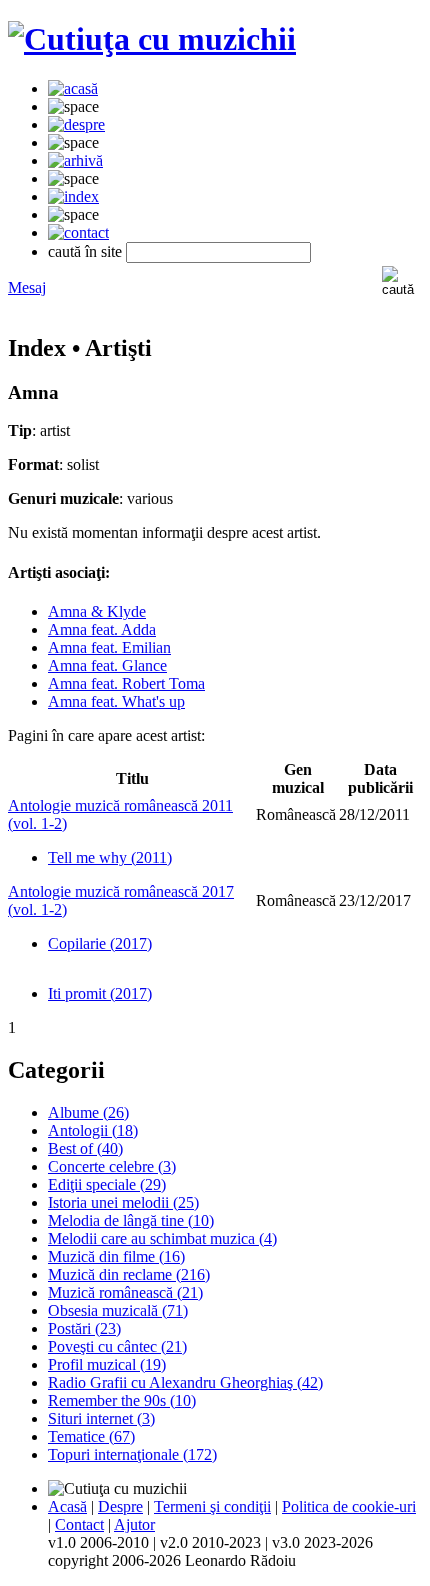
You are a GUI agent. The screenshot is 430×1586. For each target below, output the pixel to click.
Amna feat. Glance (107, 665)
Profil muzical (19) (107, 1364)
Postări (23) (84, 1328)
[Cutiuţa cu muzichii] (152, 39)
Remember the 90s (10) (122, 1400)
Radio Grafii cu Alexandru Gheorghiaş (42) (185, 1382)
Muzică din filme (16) (116, 1256)
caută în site (85, 251)
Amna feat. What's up (116, 701)
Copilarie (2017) (100, 943)
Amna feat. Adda (102, 629)
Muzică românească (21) (125, 1292)
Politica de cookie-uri (349, 1506)
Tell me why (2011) (110, 857)
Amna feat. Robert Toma (126, 683)
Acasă (67, 1506)
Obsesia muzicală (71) (118, 1310)
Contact (79, 1524)
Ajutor (134, 1524)
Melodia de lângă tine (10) (131, 1220)
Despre (120, 1506)
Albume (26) (88, 1112)
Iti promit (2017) (100, 993)
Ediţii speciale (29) (107, 1184)
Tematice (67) (91, 1436)
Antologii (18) (93, 1130)
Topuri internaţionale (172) (132, 1454)
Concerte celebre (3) (112, 1166)
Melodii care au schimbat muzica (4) (162, 1238)
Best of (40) (85, 1148)
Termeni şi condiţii (212, 1506)
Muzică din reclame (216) (129, 1274)
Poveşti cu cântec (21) (117, 1346)
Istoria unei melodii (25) (123, 1202)
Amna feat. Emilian (109, 647)
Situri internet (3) (101, 1418)
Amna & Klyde (97, 611)
